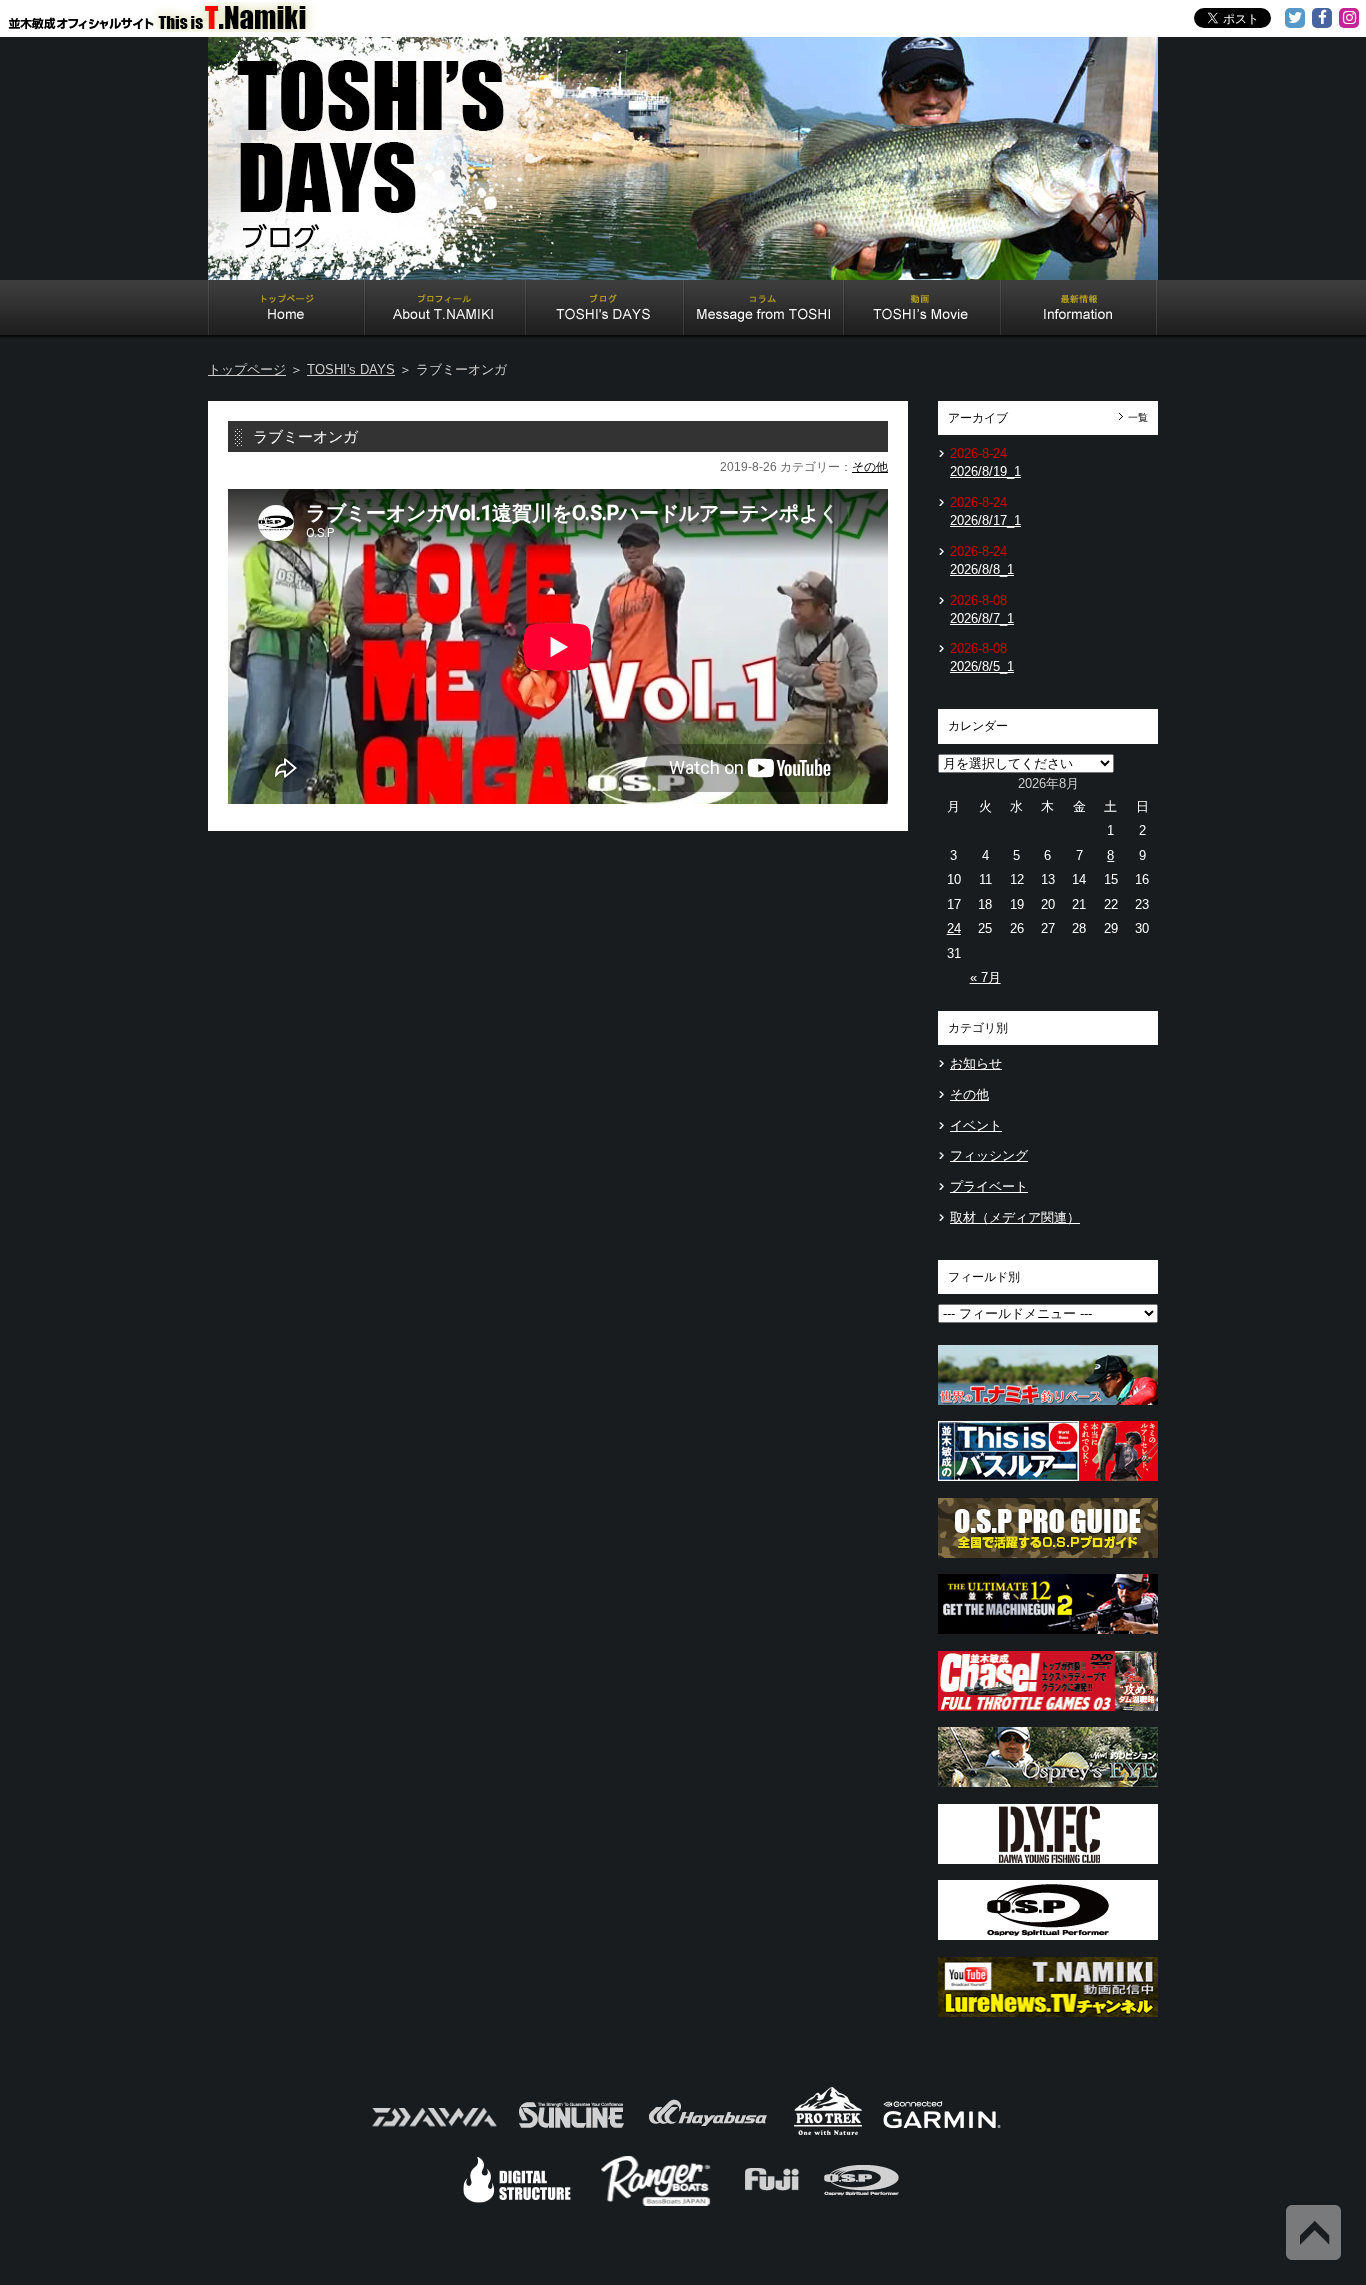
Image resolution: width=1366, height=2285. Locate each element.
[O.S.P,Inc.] (861, 2203)
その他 (870, 467)
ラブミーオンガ (305, 436)
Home (286, 310)
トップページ (247, 369)
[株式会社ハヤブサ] (708, 2133)
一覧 (1138, 417)
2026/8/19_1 (985, 471)
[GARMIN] (942, 2133)
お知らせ (976, 1063)
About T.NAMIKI (445, 310)
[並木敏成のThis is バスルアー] (1048, 1486)
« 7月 (985, 977)
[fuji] (770, 2203)
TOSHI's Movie (922, 310)
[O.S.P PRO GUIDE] (1048, 1563)
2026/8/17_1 (985, 520)
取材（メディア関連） (1015, 1217)
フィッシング (989, 1155)
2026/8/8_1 (982, 569)
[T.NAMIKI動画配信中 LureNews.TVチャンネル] (1048, 2022)
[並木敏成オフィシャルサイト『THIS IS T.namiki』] (170, 23)
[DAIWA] (432, 2133)
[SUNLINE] (571, 2133)
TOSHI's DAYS (605, 310)
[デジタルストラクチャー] (517, 2203)
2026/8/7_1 (982, 618)
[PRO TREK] (828, 2133)
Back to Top (1313, 2232)
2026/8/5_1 (982, 666)
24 (954, 928)
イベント (976, 1125)
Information (1079, 310)
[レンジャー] (657, 2203)
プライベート (989, 1186)
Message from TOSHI (764, 310)
